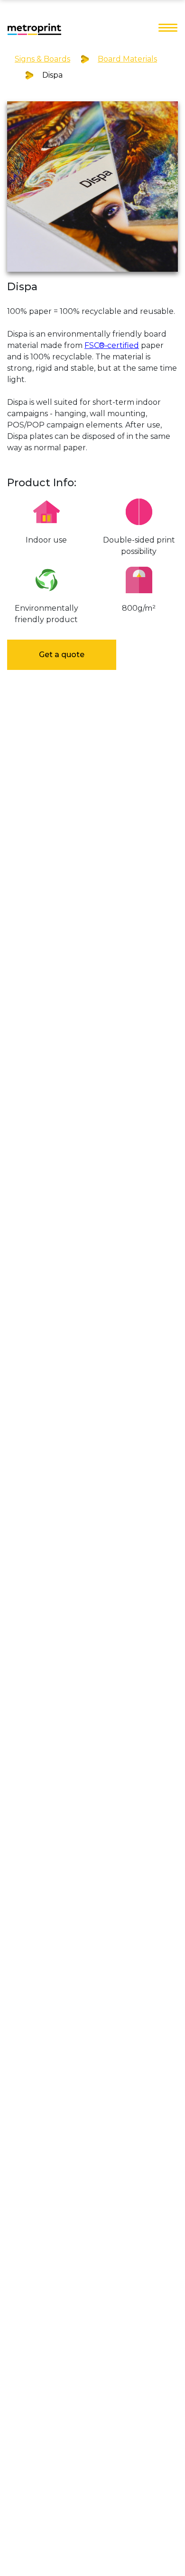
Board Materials (127, 59)
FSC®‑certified (112, 345)
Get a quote (62, 655)
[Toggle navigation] (168, 28)
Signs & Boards (42, 59)
